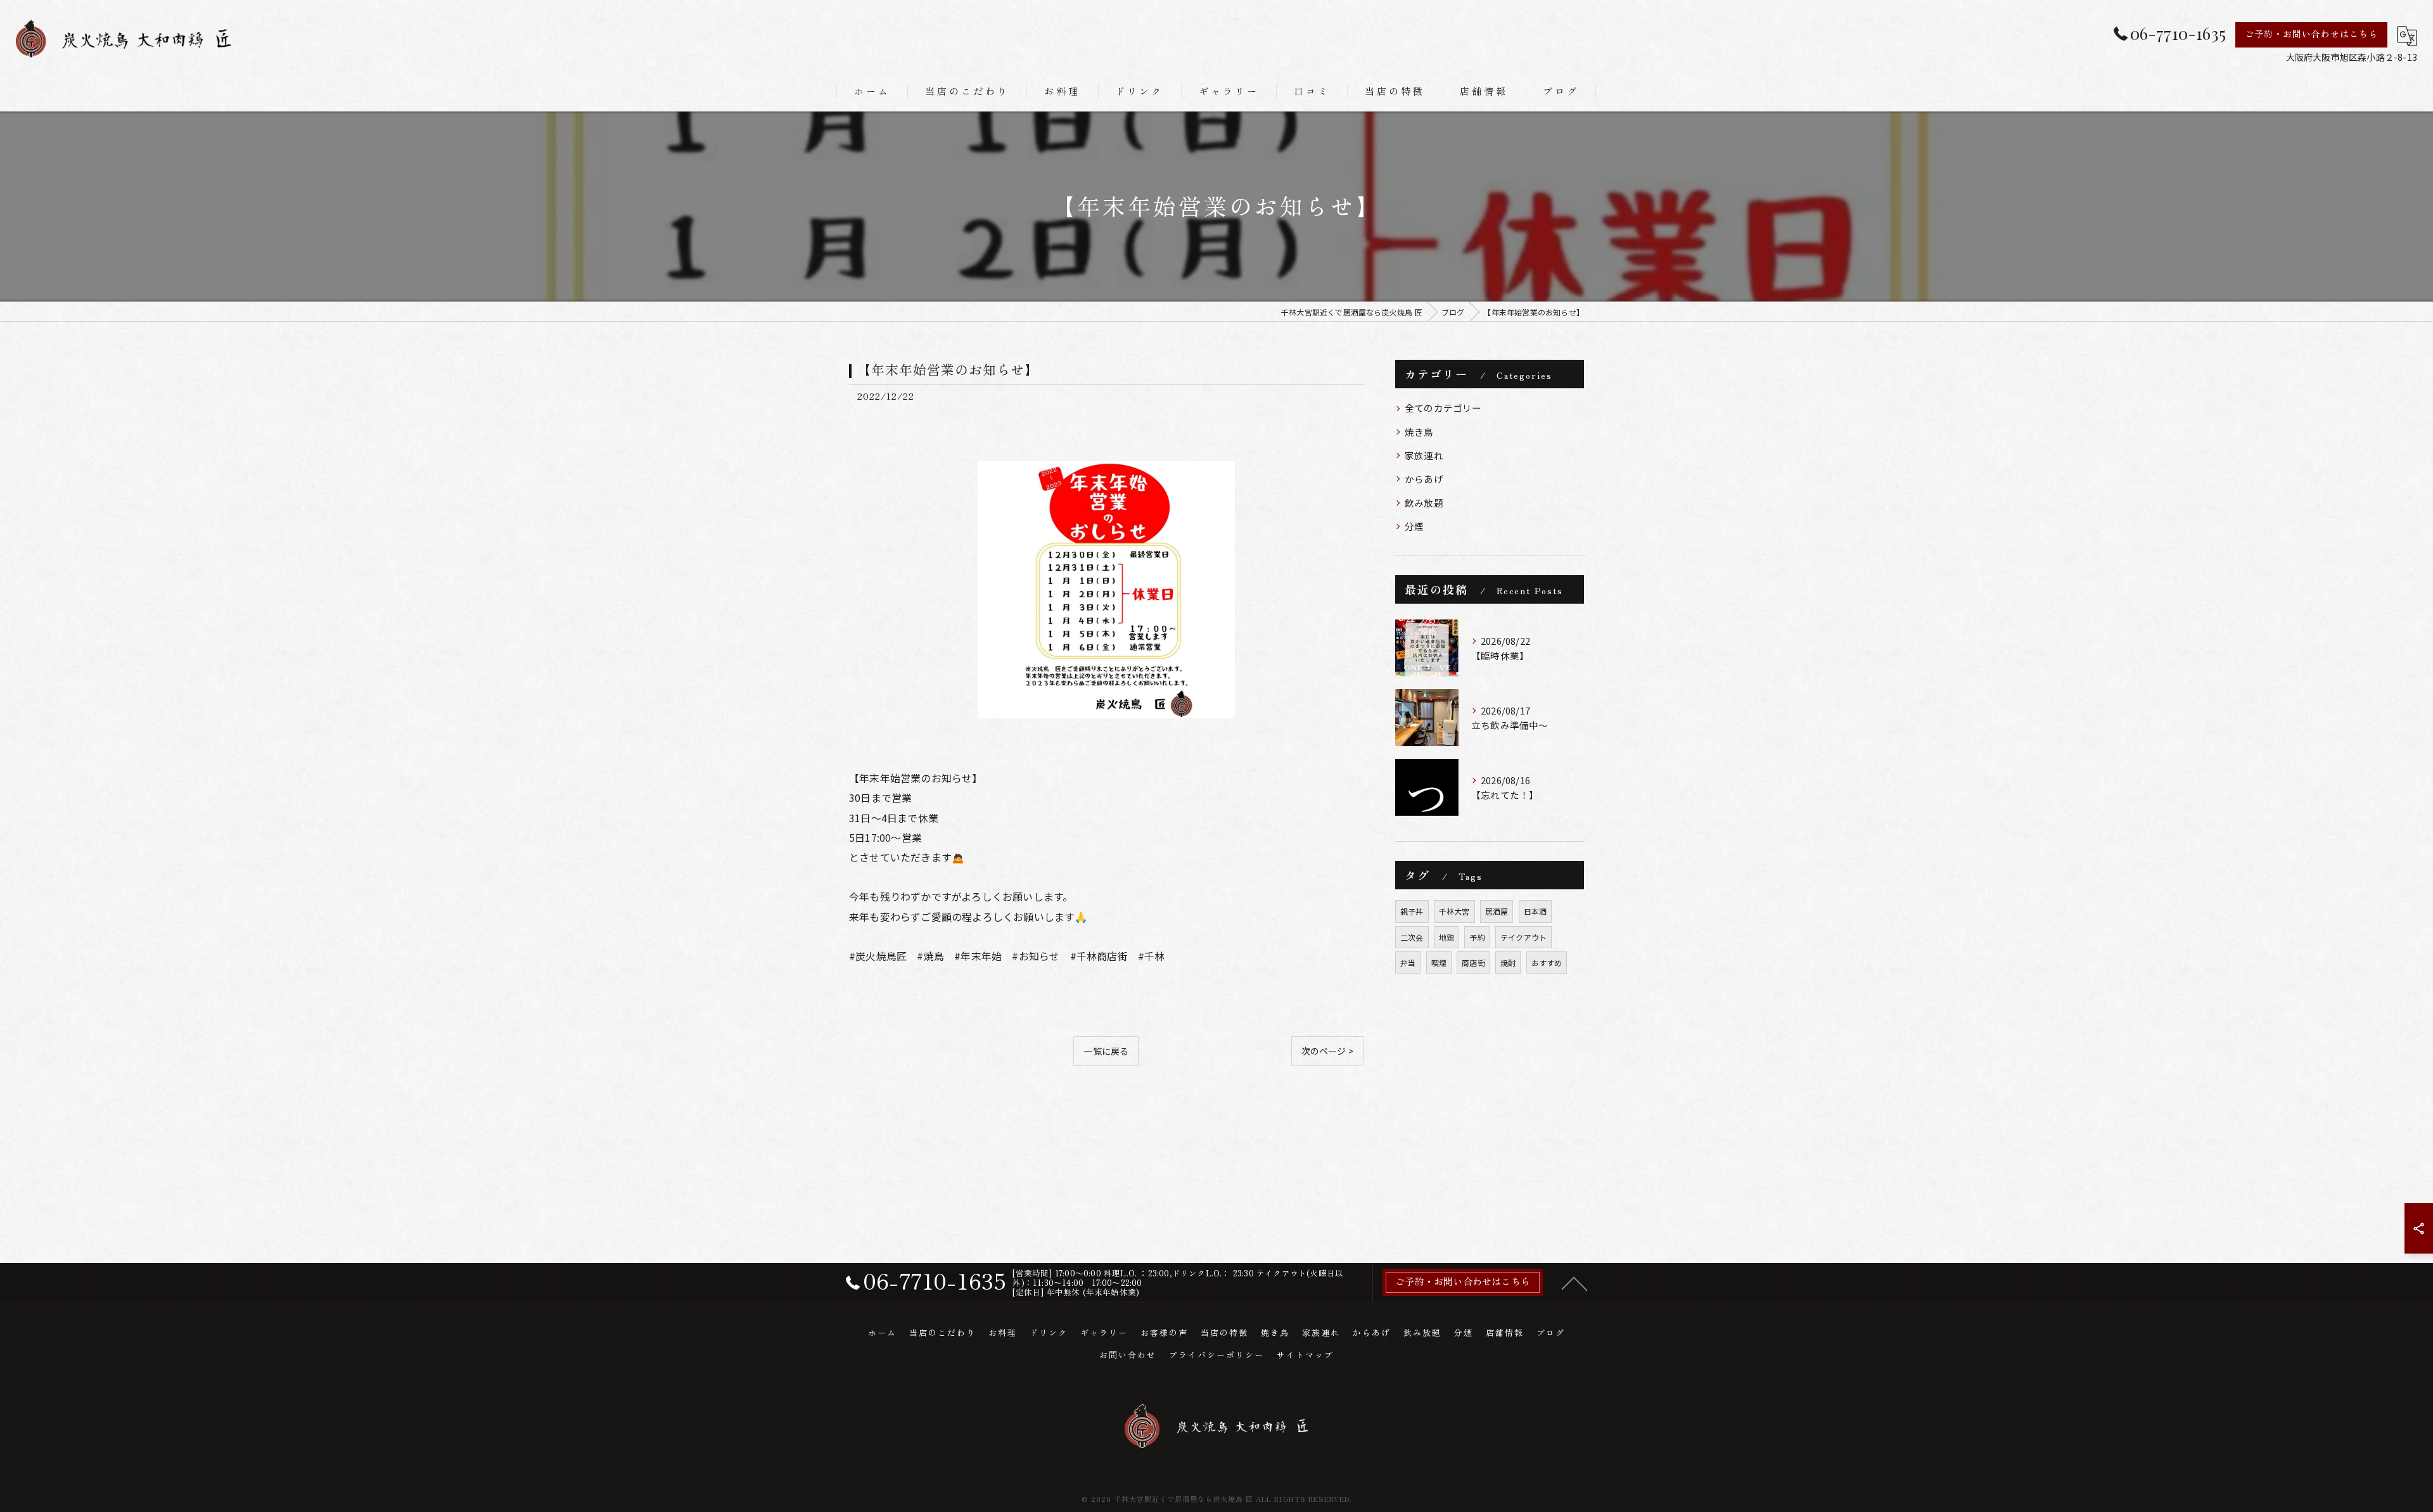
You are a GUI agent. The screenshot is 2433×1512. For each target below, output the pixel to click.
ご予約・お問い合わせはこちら (2311, 34)
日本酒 (1536, 911)
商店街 (1473, 962)
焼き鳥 (1419, 432)
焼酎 (1508, 962)
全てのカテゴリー (1443, 408)
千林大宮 (1454, 911)
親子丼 (1412, 911)
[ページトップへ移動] (1574, 1283)
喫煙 (1439, 962)
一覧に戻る (1106, 1051)
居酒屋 (1497, 911)
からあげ (1424, 479)
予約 (1477, 937)
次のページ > (1327, 1051)
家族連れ (1424, 455)
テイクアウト (1523, 937)
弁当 (1408, 962)
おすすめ (1547, 962)
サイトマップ (1305, 1355)
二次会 (1412, 937)
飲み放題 (1424, 503)
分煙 (1414, 526)
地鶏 (1446, 937)
